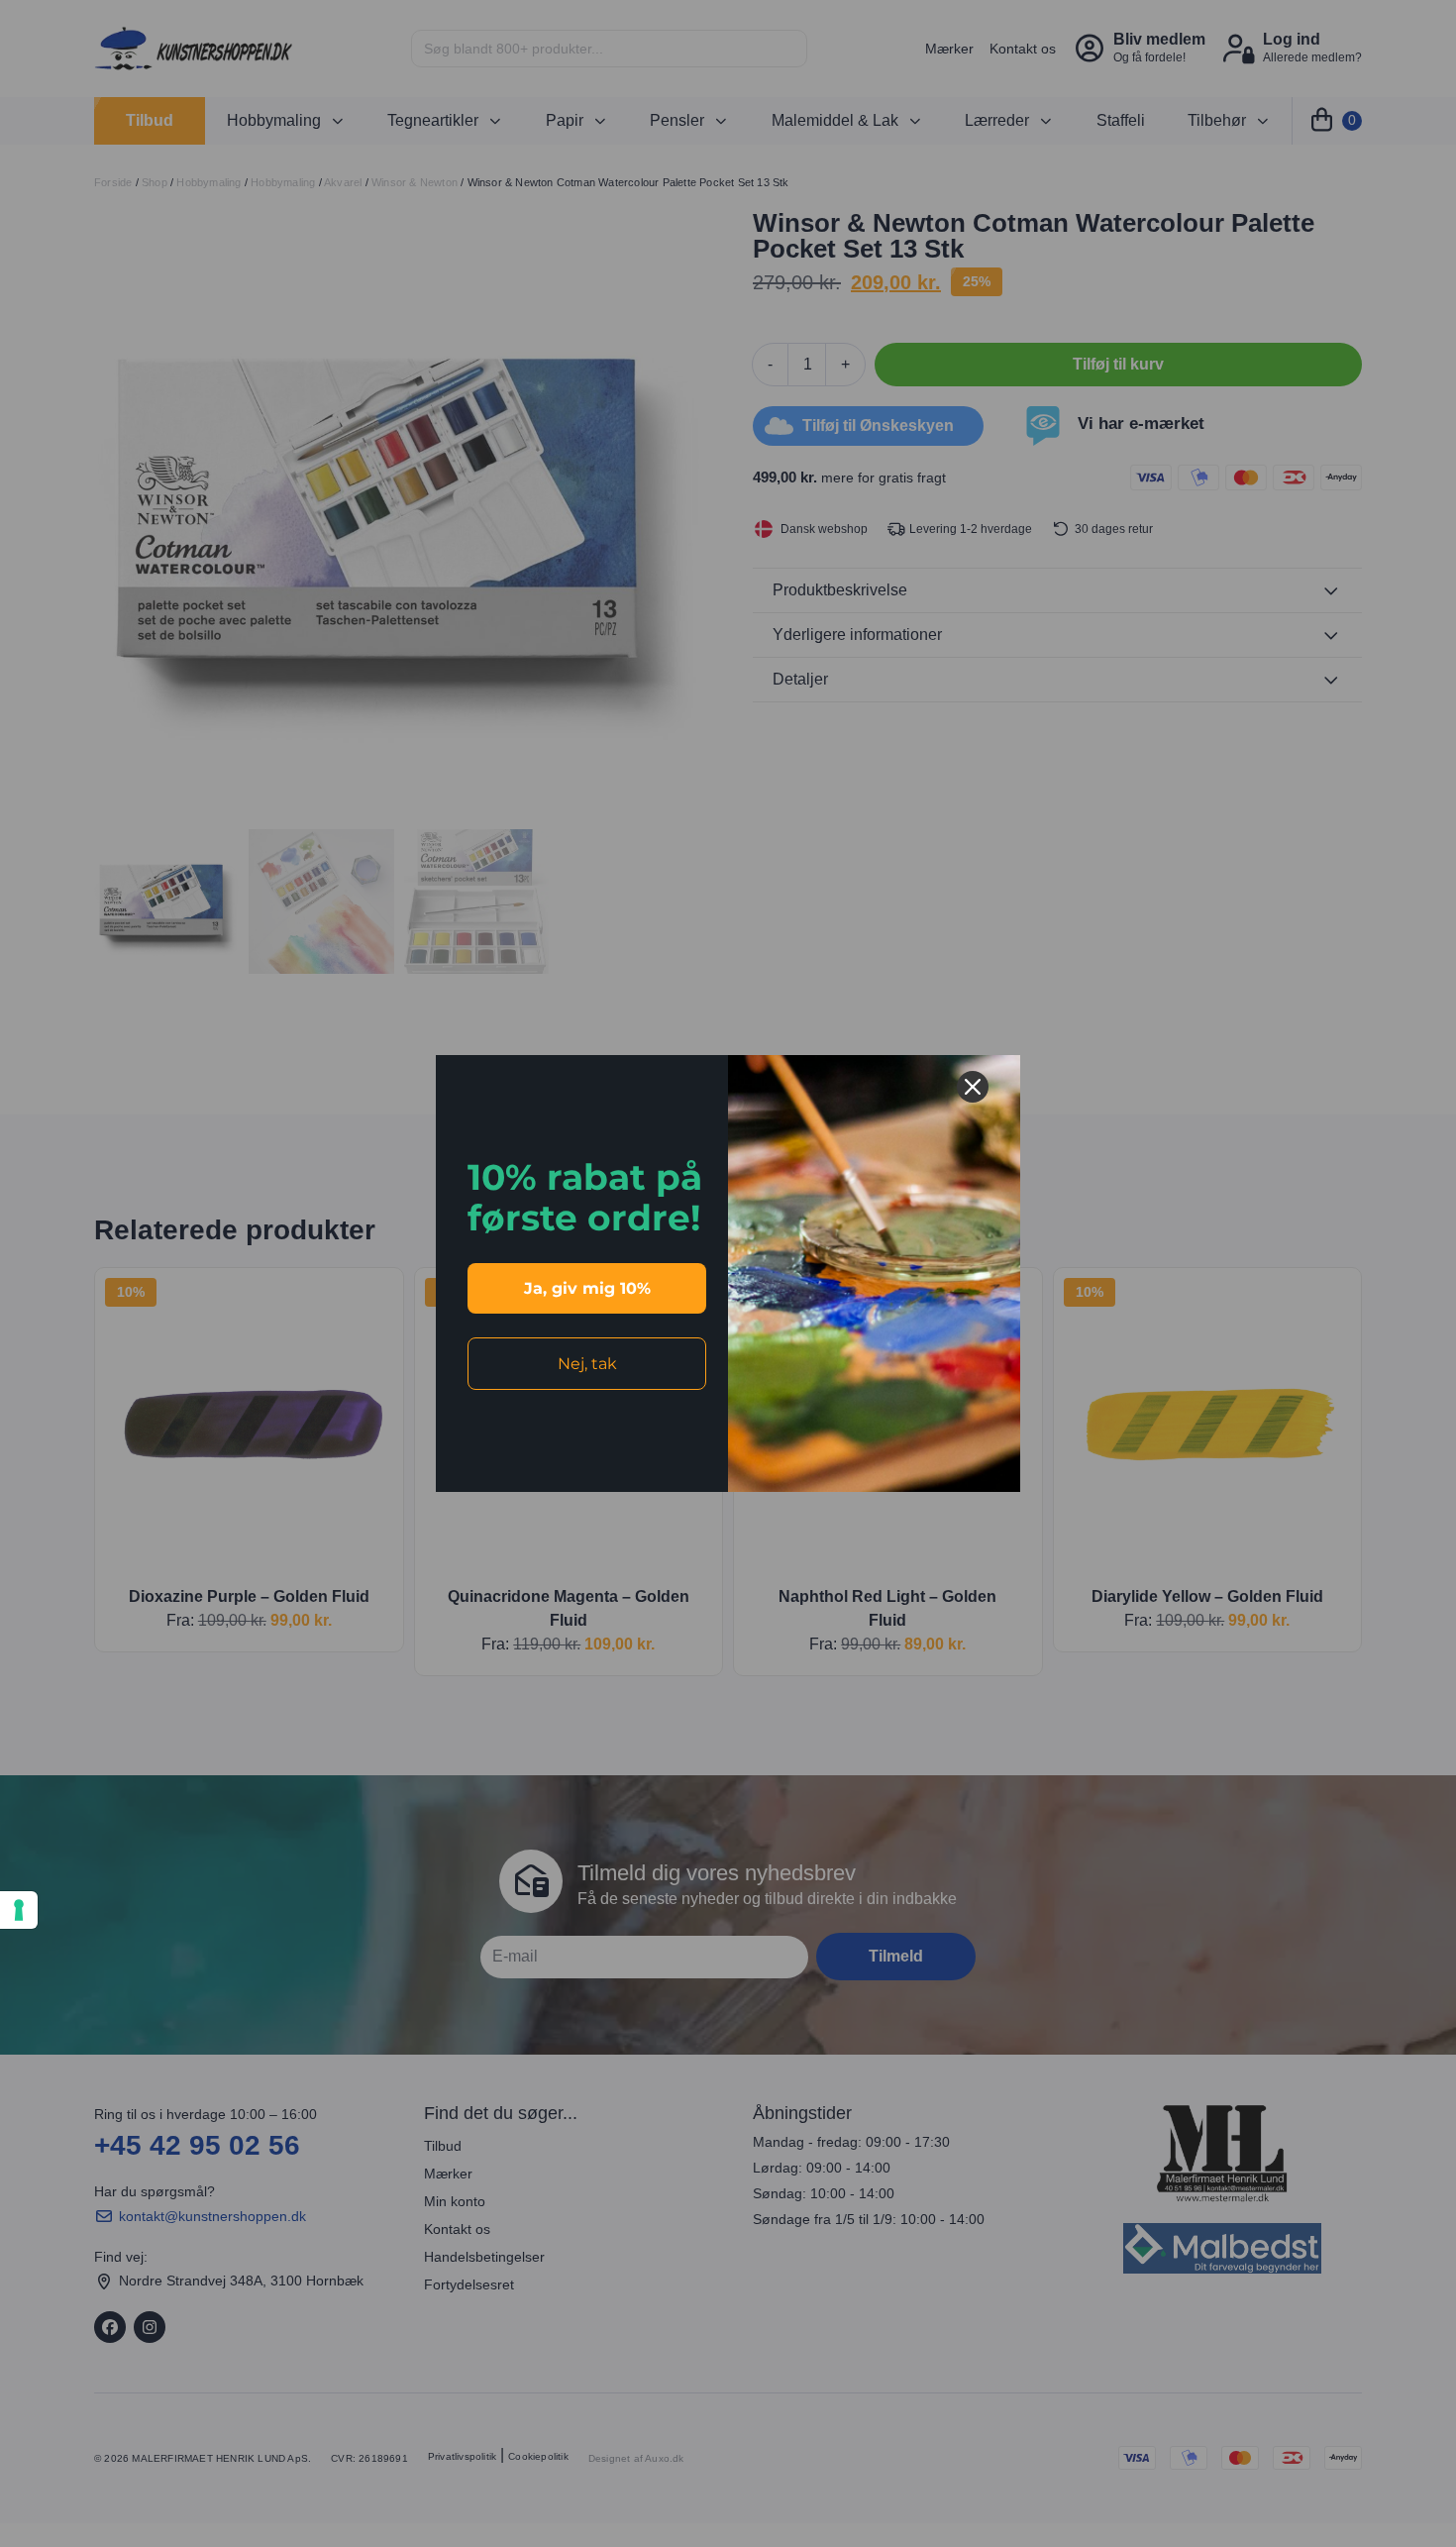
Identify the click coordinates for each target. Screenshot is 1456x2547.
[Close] (973, 1087)
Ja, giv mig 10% (587, 1288)
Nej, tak (587, 1364)
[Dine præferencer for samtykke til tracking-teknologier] (19, 1910)
